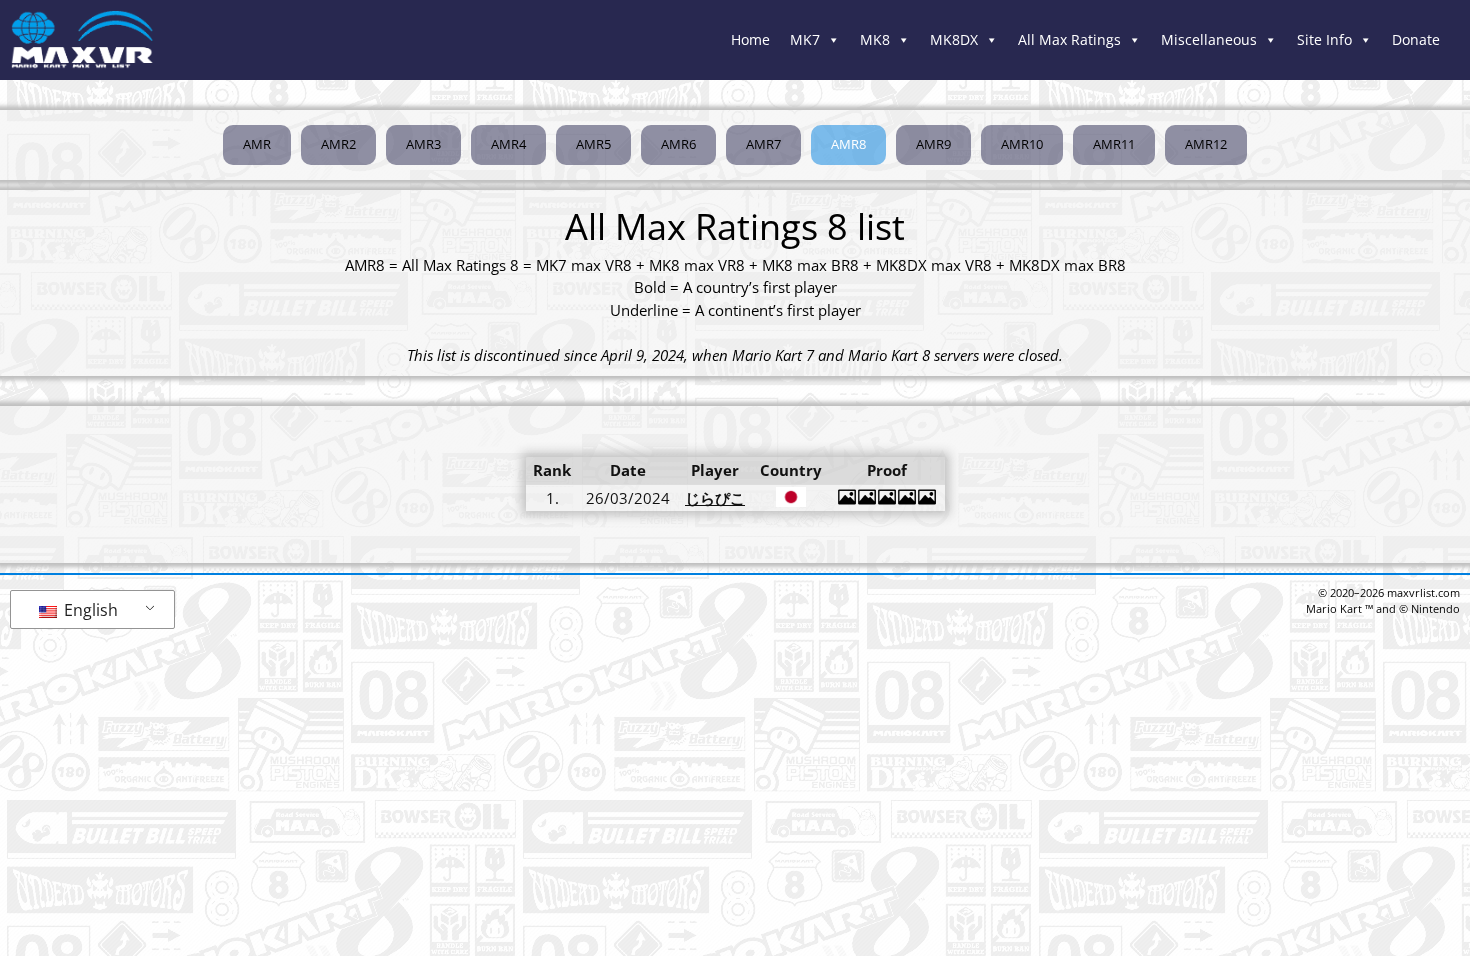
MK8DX (954, 39)
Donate (1416, 39)
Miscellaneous (1209, 39)
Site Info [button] (1324, 39)
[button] (848, 145)
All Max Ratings (1069, 39)
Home (750, 39)
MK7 (805, 39)
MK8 (875, 39)
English (89, 610)
